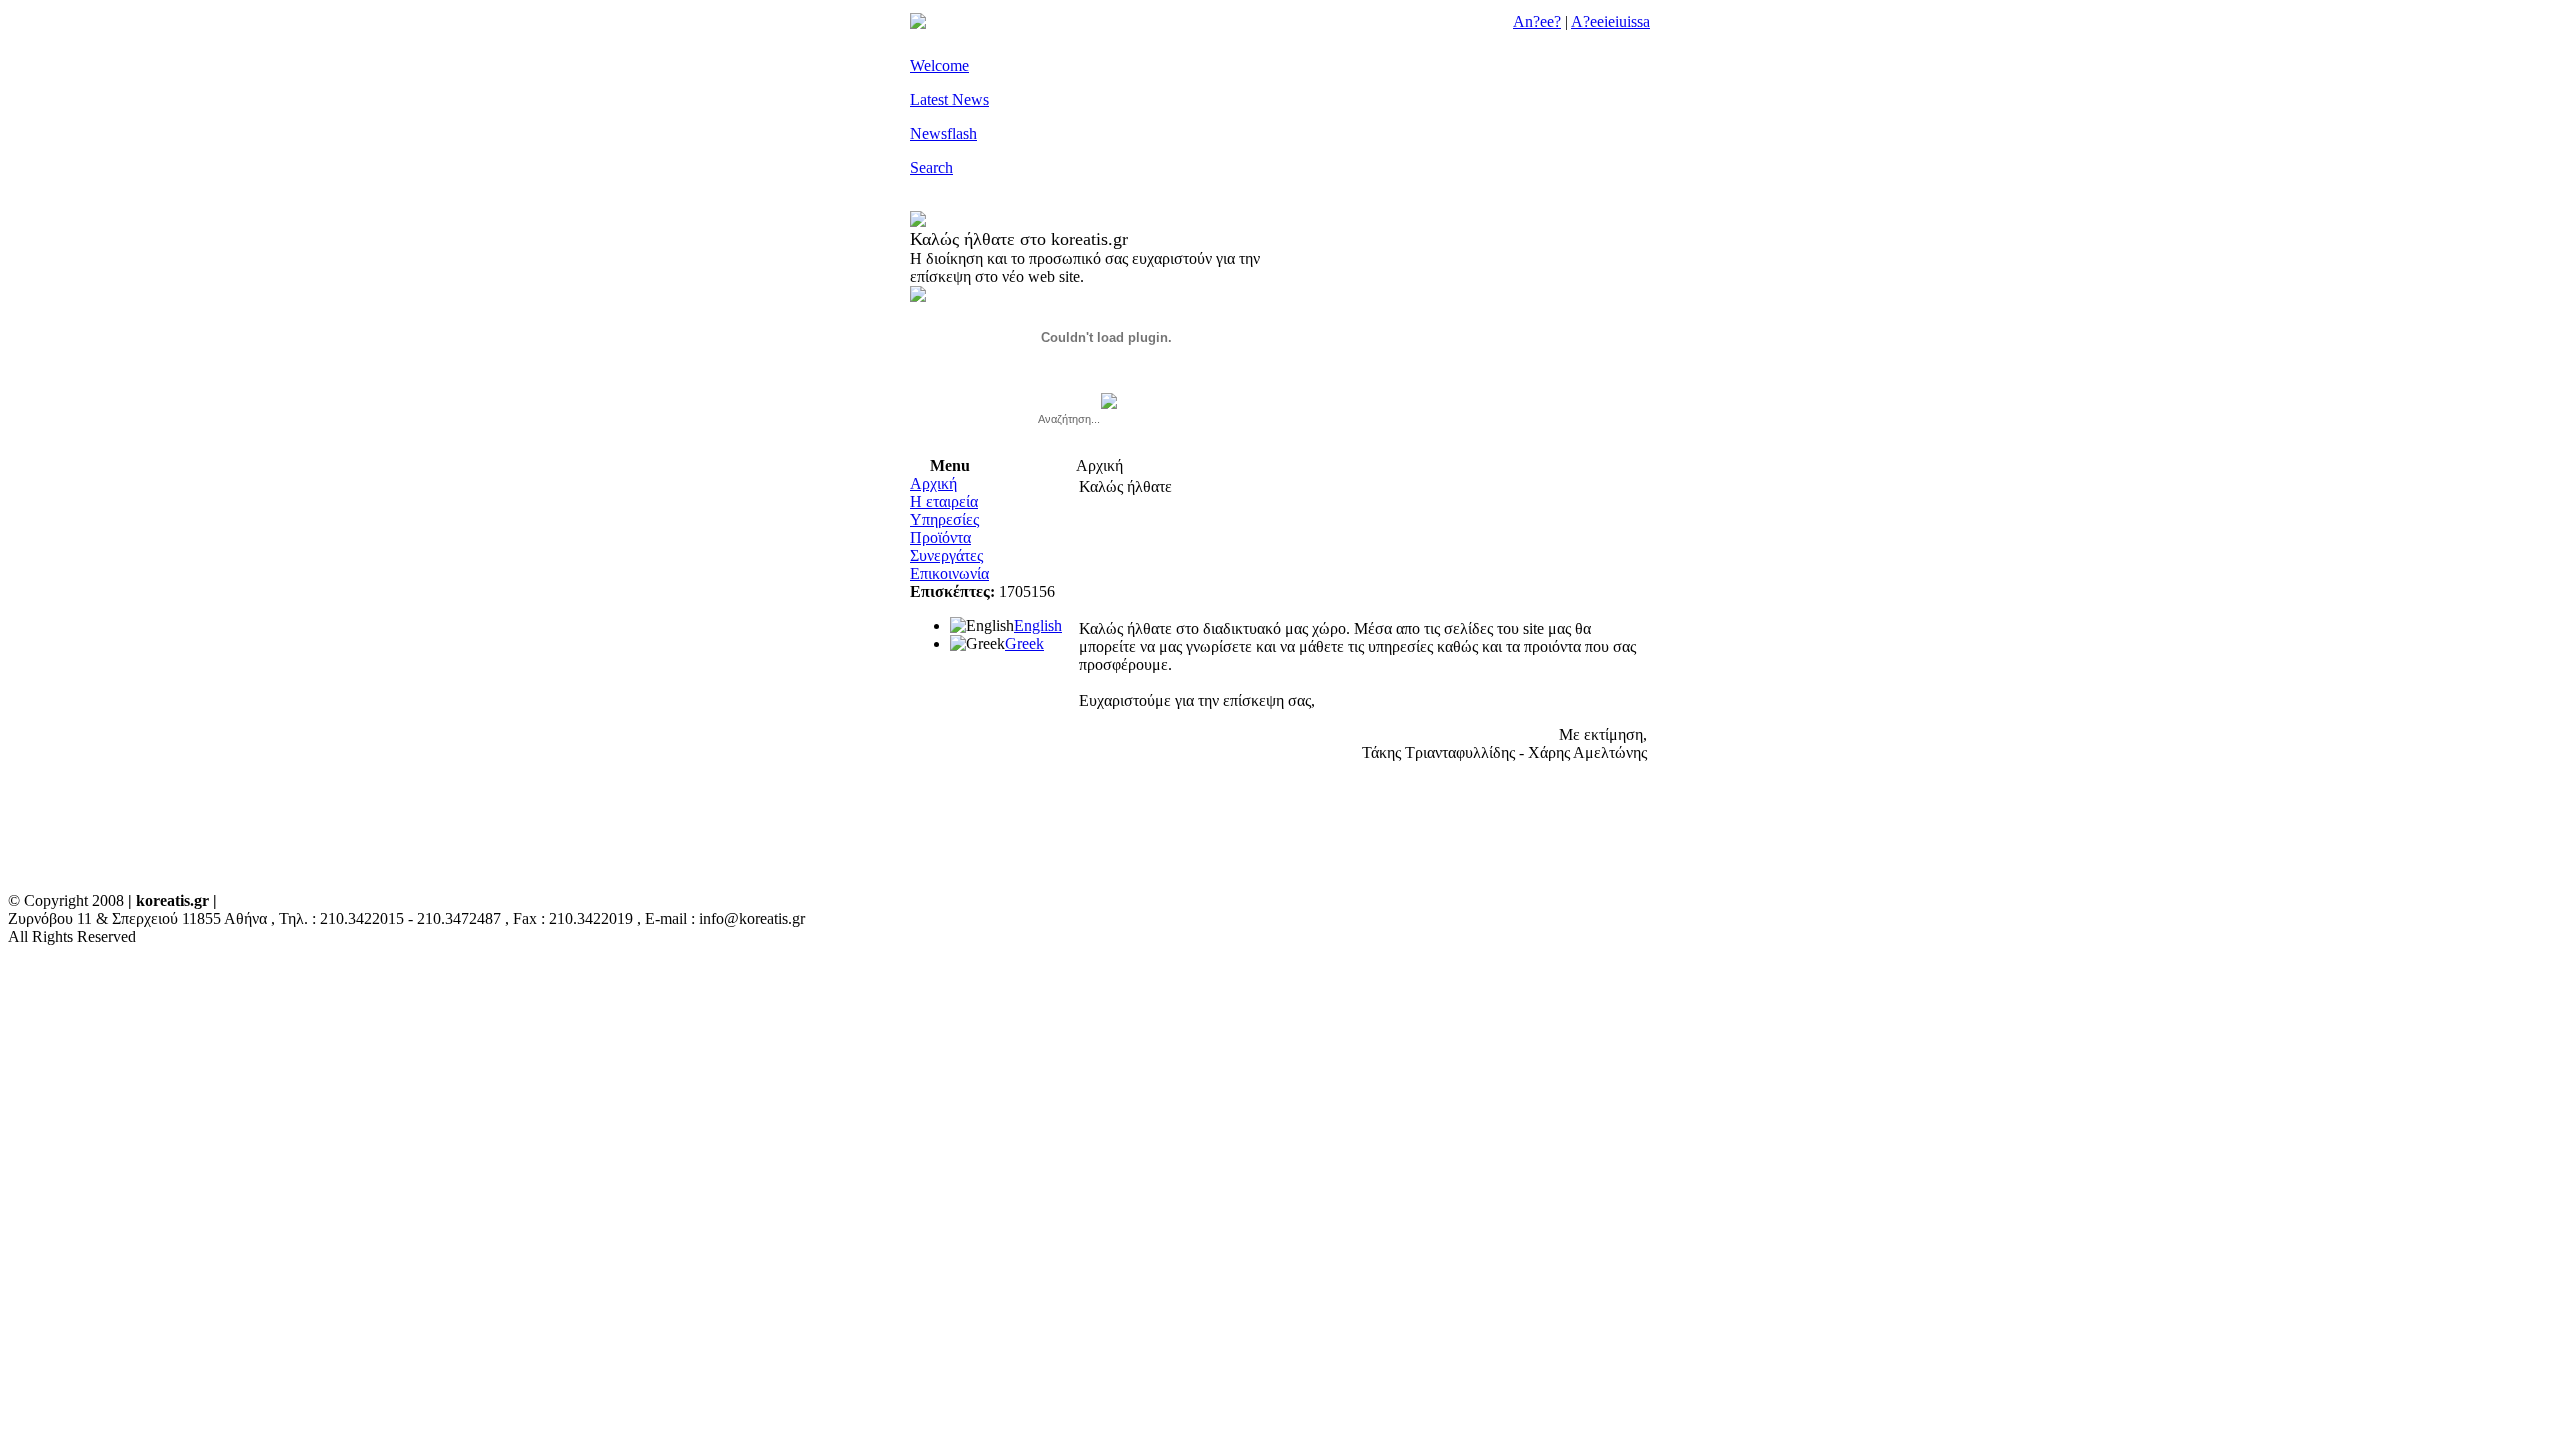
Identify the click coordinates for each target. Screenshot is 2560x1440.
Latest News (949, 99)
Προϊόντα (940, 537)
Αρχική (933, 483)
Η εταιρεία (944, 501)
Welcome (939, 65)
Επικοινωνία (949, 573)
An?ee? (1537, 21)
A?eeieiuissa (1610, 21)
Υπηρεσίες (944, 519)
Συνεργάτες (946, 555)
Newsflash (943, 133)
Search (931, 167)
